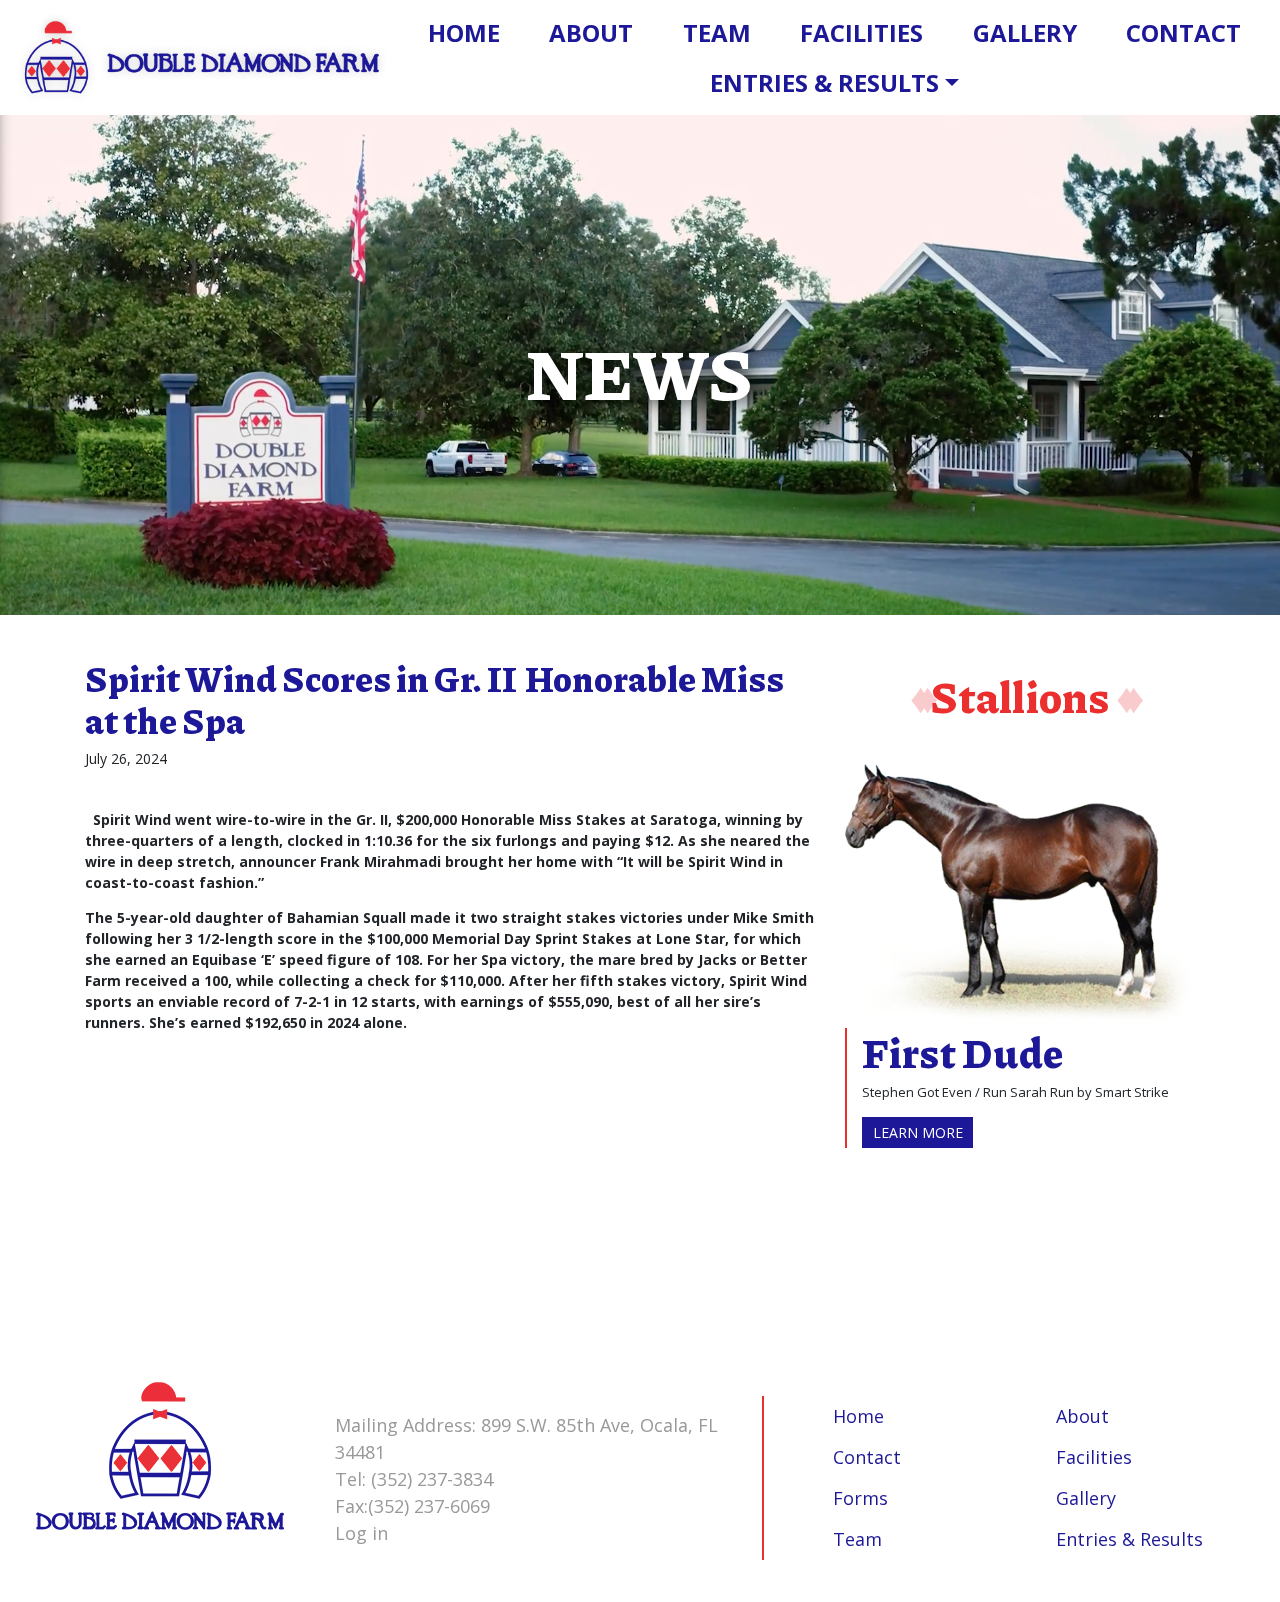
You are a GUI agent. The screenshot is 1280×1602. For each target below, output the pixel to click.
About (591, 32)
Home (464, 32)
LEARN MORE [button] (918, 1132)
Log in (361, 1533)
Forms (860, 1498)
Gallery (1025, 32)
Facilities (861, 32)
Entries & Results (824, 82)
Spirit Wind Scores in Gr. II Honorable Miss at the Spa (434, 699)
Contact (1183, 32)
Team (717, 32)
